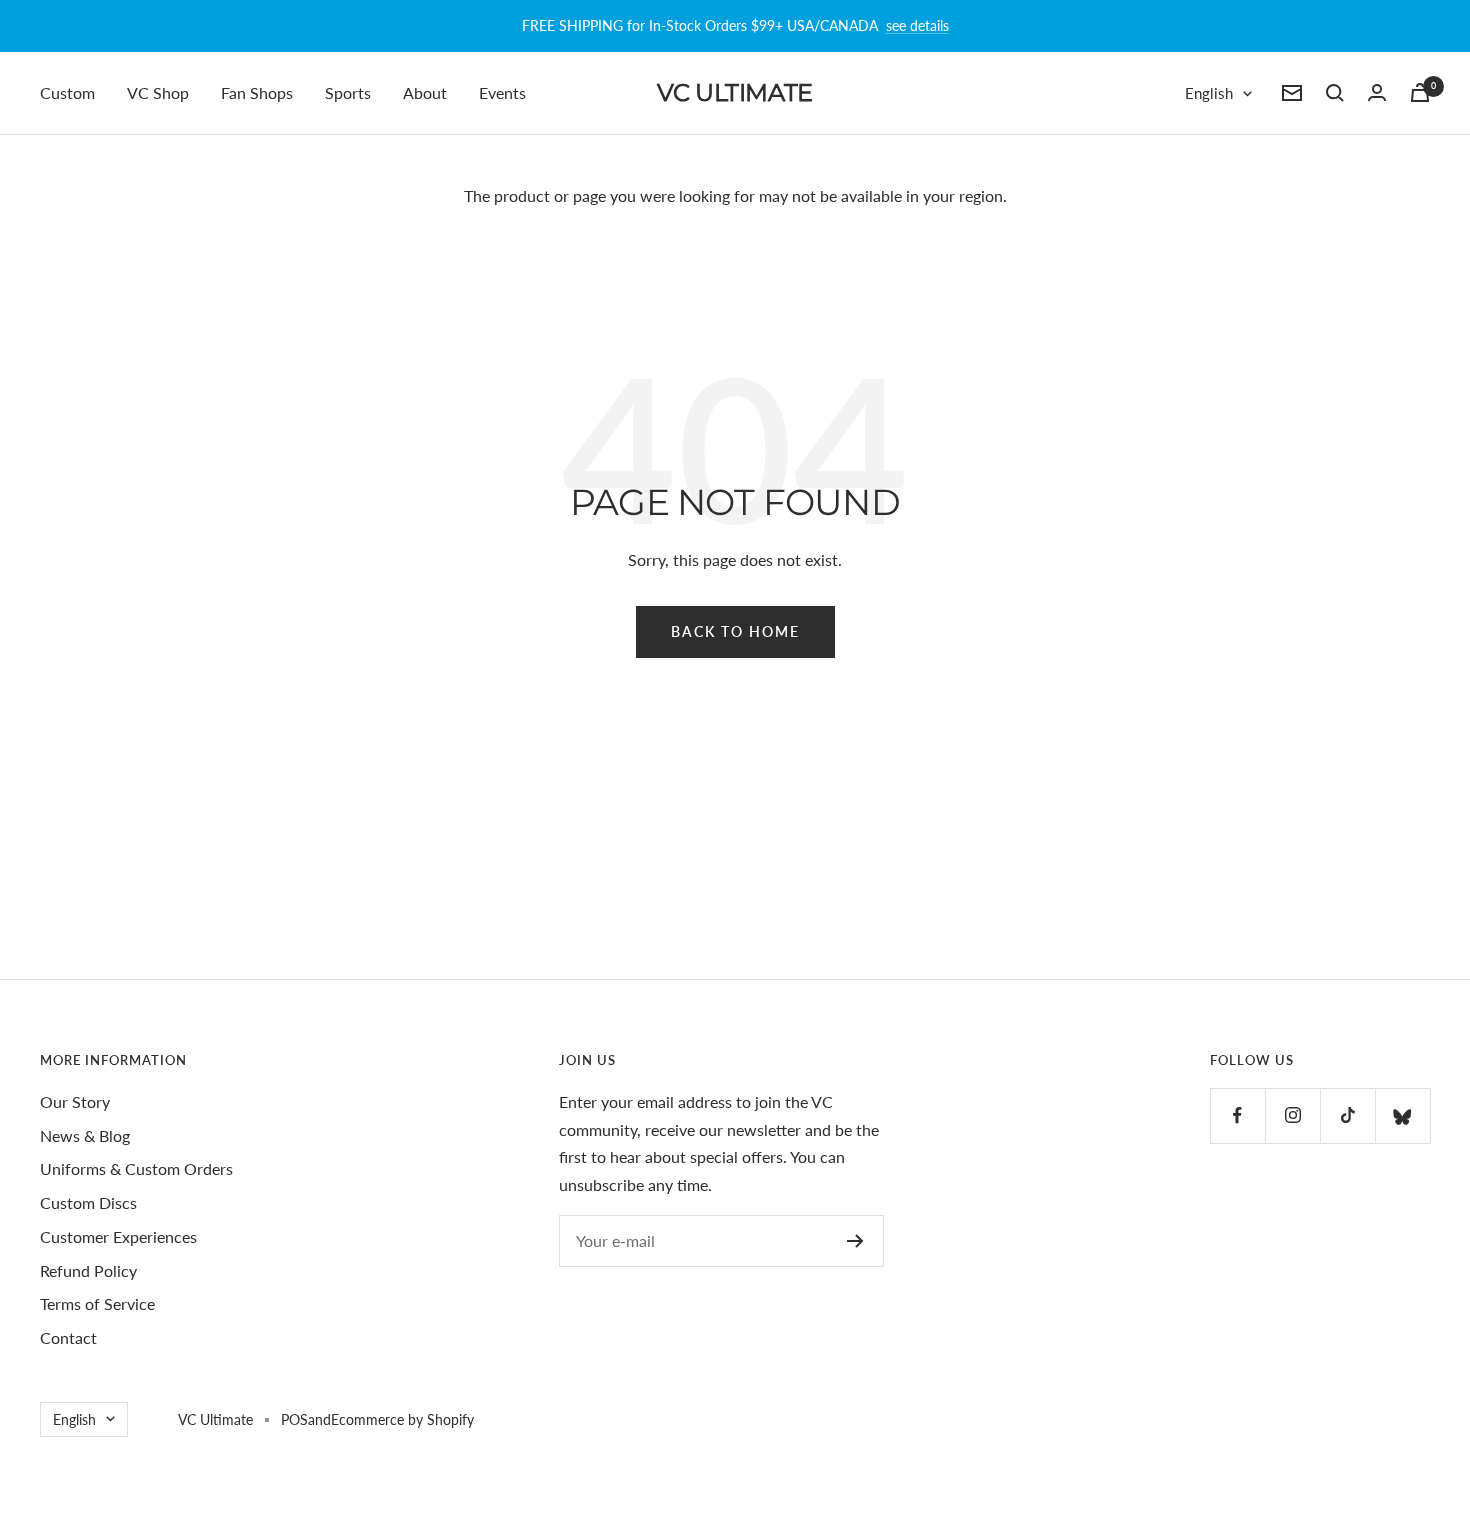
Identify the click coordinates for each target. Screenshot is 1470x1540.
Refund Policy (88, 1270)
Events (502, 92)
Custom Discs (88, 1202)
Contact (68, 1337)
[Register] (855, 1241)
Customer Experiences (118, 1236)
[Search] (1335, 93)
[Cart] (1420, 92)
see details (917, 25)
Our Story (75, 1101)
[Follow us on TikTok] (1347, 1115)
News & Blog (85, 1135)
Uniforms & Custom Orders (136, 1168)
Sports (348, 92)
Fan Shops (257, 92)
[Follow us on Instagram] (1292, 1115)
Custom (67, 92)
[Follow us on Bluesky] (1402, 1115)
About (425, 92)
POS (294, 1419)
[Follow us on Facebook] (1237, 1115)
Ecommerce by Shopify (402, 1419)
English (1209, 93)
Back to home (735, 631)
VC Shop (158, 92)
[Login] (1377, 92)
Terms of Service (97, 1303)
